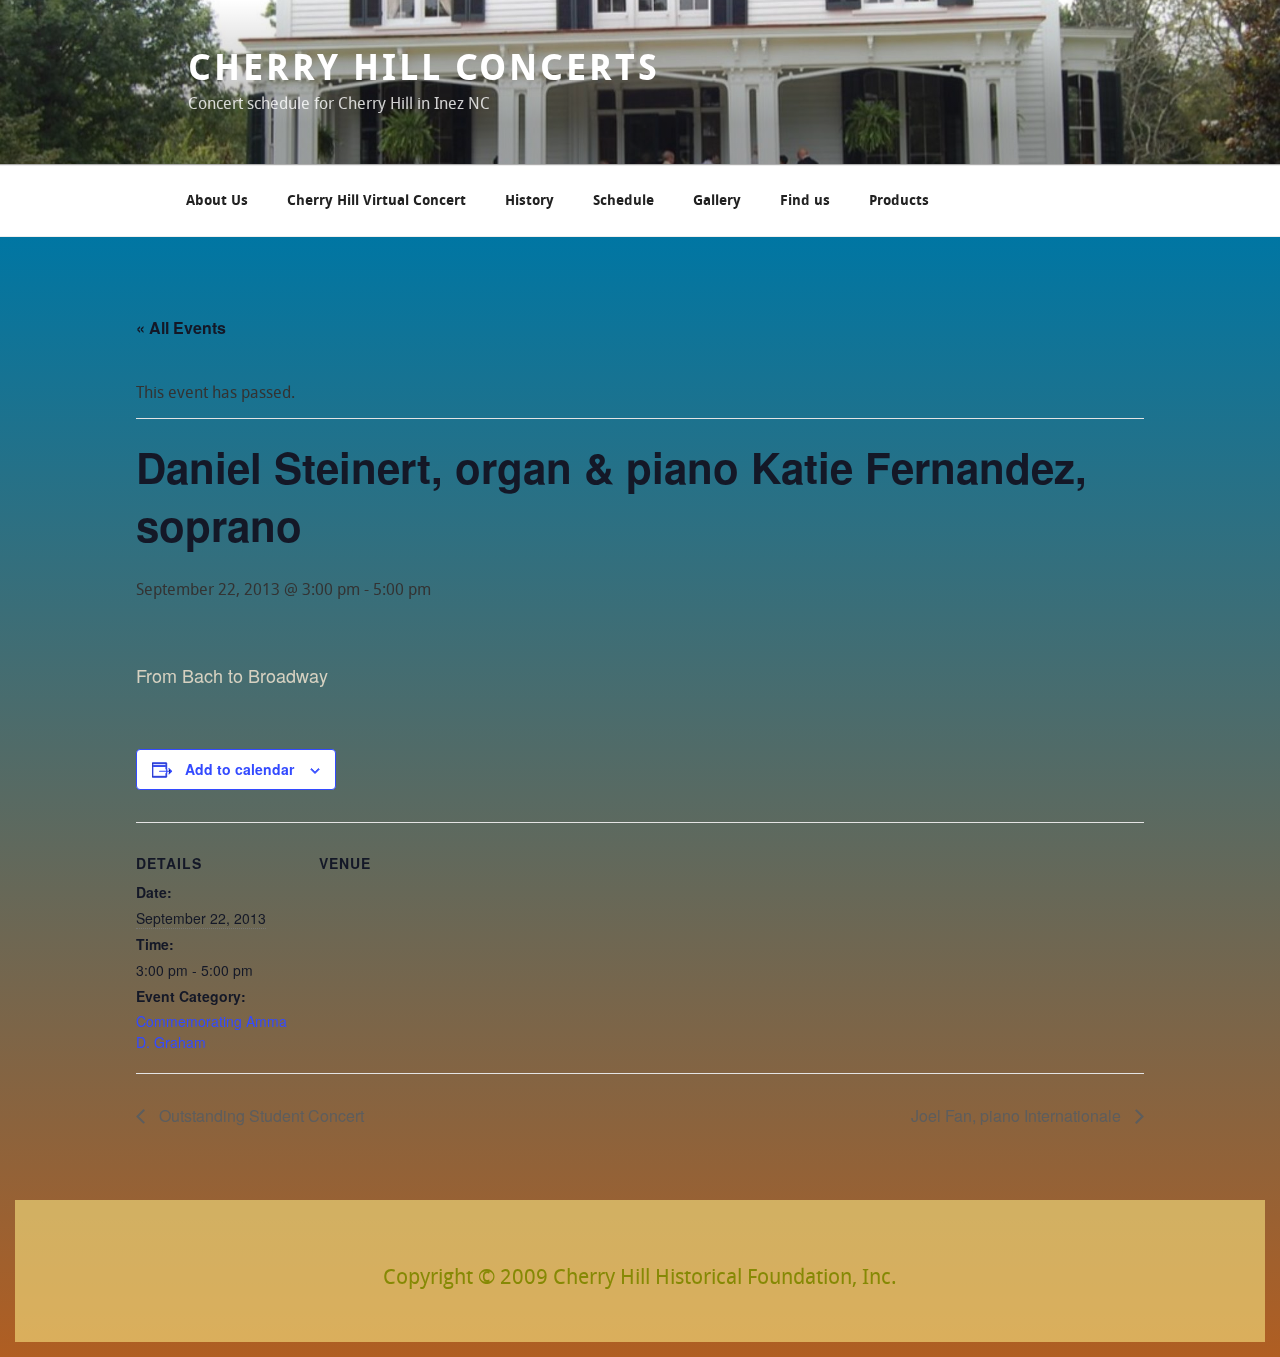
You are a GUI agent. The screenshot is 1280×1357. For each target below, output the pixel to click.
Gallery (717, 201)
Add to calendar (239, 769)
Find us (805, 201)
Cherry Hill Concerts (424, 70)
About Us (217, 201)
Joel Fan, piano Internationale (1018, 1115)
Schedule (623, 201)
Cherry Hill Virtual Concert (376, 201)
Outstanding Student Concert (259, 1115)
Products (899, 201)
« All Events (181, 327)
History (529, 201)
